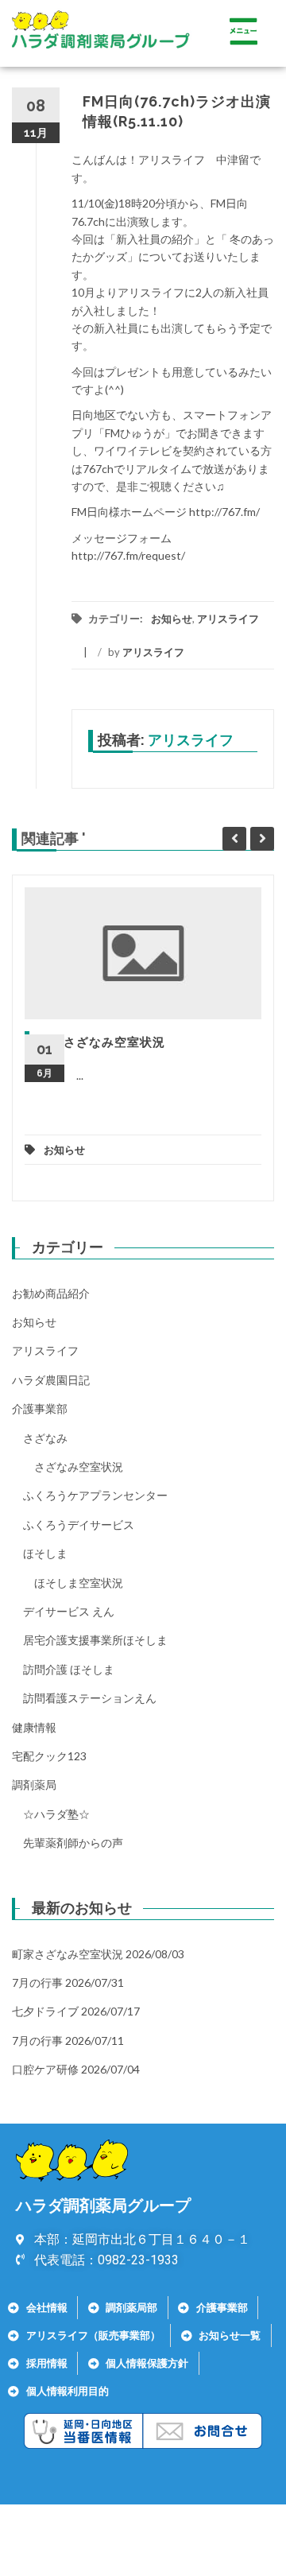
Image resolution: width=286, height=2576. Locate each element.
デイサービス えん (69, 1611)
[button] (243, 33)
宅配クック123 (49, 1756)
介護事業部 (40, 1408)
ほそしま (45, 1553)
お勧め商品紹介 (51, 1293)
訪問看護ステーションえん (90, 1698)
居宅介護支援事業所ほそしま (95, 1640)
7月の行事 (37, 1982)
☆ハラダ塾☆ (56, 1814)
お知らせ (172, 619)
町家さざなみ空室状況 (102, 1042)
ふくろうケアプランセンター (95, 1495)
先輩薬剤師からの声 (73, 1843)
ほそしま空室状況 (79, 1583)
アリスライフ (228, 619)
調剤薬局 (34, 1785)
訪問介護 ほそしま (69, 1669)
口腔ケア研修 (45, 2069)
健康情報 (34, 1727)
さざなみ (45, 1438)
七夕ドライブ (45, 2011)
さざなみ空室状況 (79, 1466)
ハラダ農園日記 (51, 1380)
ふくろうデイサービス (79, 1525)
